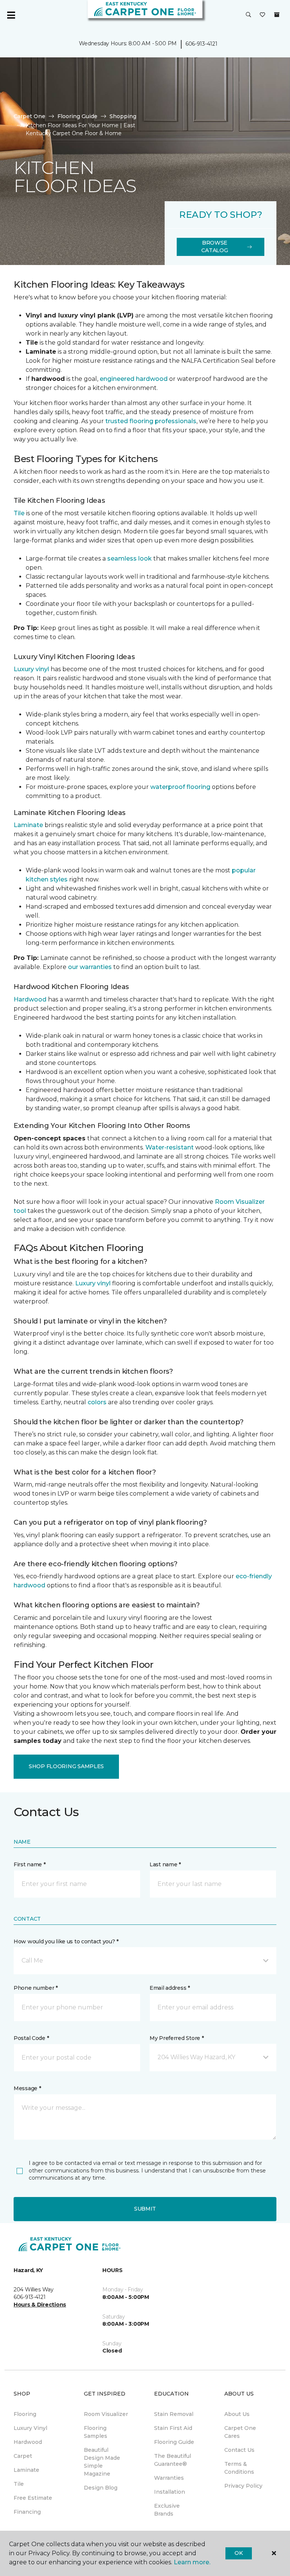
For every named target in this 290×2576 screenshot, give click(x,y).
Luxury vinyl (31, 669)
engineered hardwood (134, 379)
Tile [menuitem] (19, 2484)
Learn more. (192, 2562)
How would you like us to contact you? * (66, 1941)
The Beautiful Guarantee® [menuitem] (173, 2460)
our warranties (90, 967)
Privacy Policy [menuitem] (243, 2486)
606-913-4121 (201, 44)
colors (97, 1402)
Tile (19, 513)
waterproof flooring (180, 787)
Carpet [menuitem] (23, 2456)
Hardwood (30, 999)
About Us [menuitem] (237, 2414)
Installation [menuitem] (170, 2492)
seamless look (130, 558)
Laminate (28, 825)
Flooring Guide (77, 116)
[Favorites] (262, 15)
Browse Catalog (214, 247)
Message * (27, 2088)
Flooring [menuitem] (25, 2414)
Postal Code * (31, 2038)
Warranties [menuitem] (169, 2478)
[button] (248, 15)
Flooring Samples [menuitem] (96, 2432)
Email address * (170, 1988)
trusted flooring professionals (151, 421)
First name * (30, 1864)
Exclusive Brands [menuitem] (167, 2510)
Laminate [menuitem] (26, 2470)
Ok (238, 2553)
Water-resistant (170, 1147)
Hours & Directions (40, 2305)
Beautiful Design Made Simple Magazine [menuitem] (102, 2462)
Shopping (123, 116)
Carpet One (29, 116)
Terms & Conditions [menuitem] (239, 2468)
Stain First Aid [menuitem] (173, 2428)
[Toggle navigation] (11, 15)
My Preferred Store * (177, 2038)
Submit (145, 2209)
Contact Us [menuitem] (239, 2450)
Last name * (165, 1864)
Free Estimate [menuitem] (33, 2498)
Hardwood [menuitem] (28, 2442)
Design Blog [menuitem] (101, 2488)
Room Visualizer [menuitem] (106, 2414)
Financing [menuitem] (27, 2512)
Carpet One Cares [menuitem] (240, 2432)
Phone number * (36, 1988)
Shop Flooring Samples (66, 1766)
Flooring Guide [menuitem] (174, 2442)
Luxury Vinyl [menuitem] (30, 2428)
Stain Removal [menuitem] (174, 2414)
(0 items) (277, 15)
